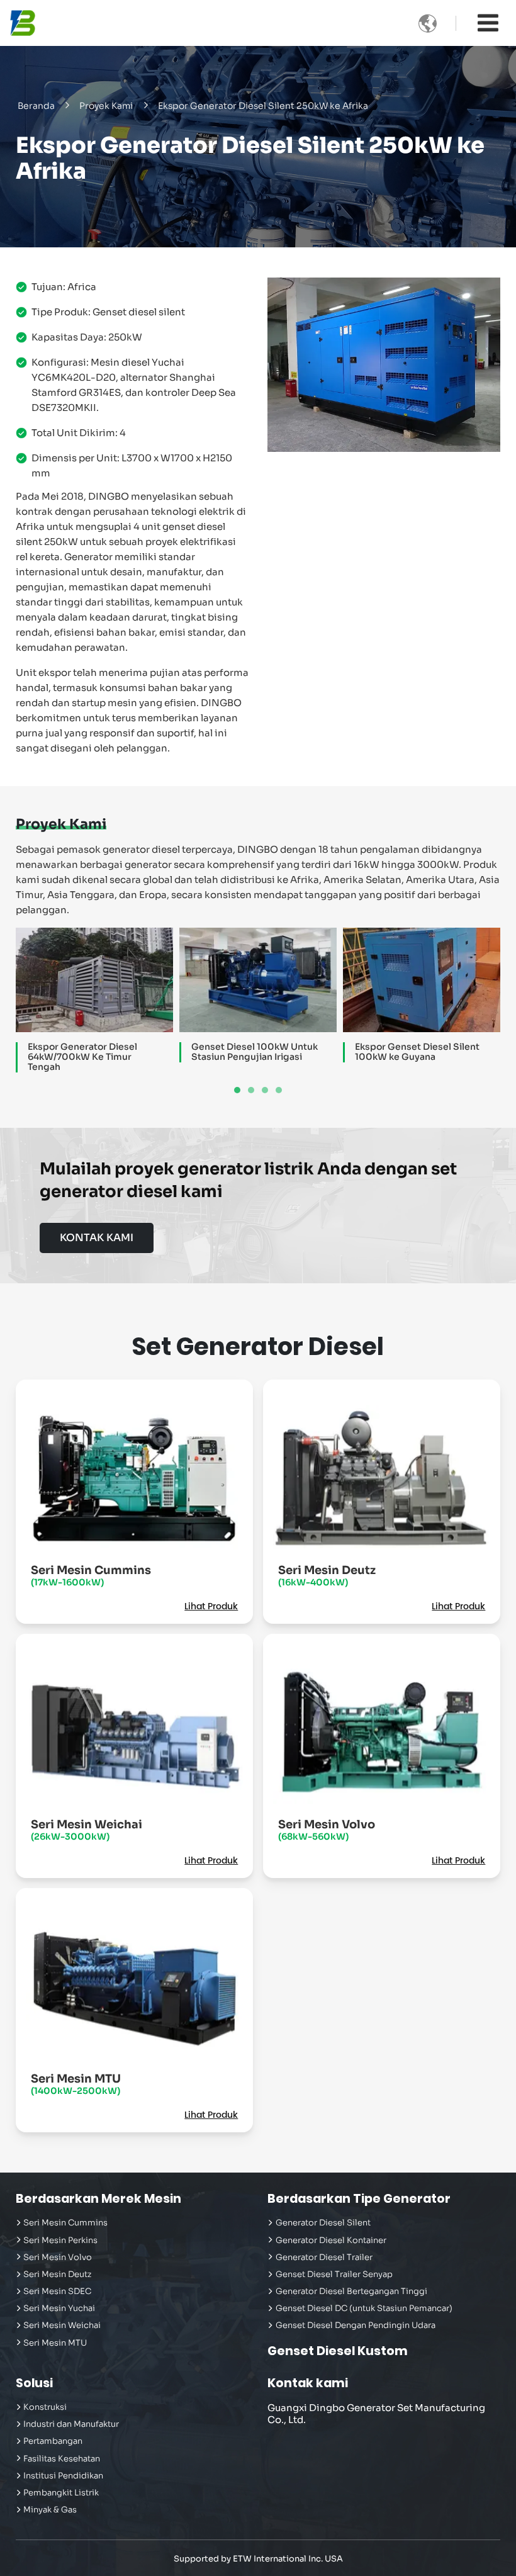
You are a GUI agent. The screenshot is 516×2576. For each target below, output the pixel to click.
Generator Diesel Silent (323, 2223)
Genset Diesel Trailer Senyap (334, 2275)
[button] (237, 1090)
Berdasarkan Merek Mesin (98, 2199)
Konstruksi (45, 2407)
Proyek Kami (106, 106)
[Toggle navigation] (488, 23)
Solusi (34, 2383)
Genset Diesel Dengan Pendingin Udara (356, 2326)
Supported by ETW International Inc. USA (258, 2559)
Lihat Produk (211, 1607)
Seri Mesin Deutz (327, 1576)
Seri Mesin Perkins (60, 2241)
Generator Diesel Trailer (324, 2258)
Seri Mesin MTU (76, 2084)
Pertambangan (53, 2441)
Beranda (36, 106)
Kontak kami (308, 2383)
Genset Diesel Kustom (338, 2351)
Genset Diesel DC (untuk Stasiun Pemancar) (364, 2309)
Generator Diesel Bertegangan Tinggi (351, 2292)
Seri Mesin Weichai (87, 1830)
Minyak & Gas (50, 2510)
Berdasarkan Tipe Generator (359, 2199)
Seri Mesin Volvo (327, 1830)
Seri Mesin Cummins (91, 1576)
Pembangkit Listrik (61, 2493)
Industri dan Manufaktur (71, 2424)
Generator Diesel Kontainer (331, 2241)
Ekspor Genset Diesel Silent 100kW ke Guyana (417, 1052)
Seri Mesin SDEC (57, 2292)
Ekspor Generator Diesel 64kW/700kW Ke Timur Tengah (82, 1057)
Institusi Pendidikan (63, 2476)
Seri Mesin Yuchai (59, 2309)
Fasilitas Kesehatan (62, 2459)
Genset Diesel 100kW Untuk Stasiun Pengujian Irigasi (255, 1052)
